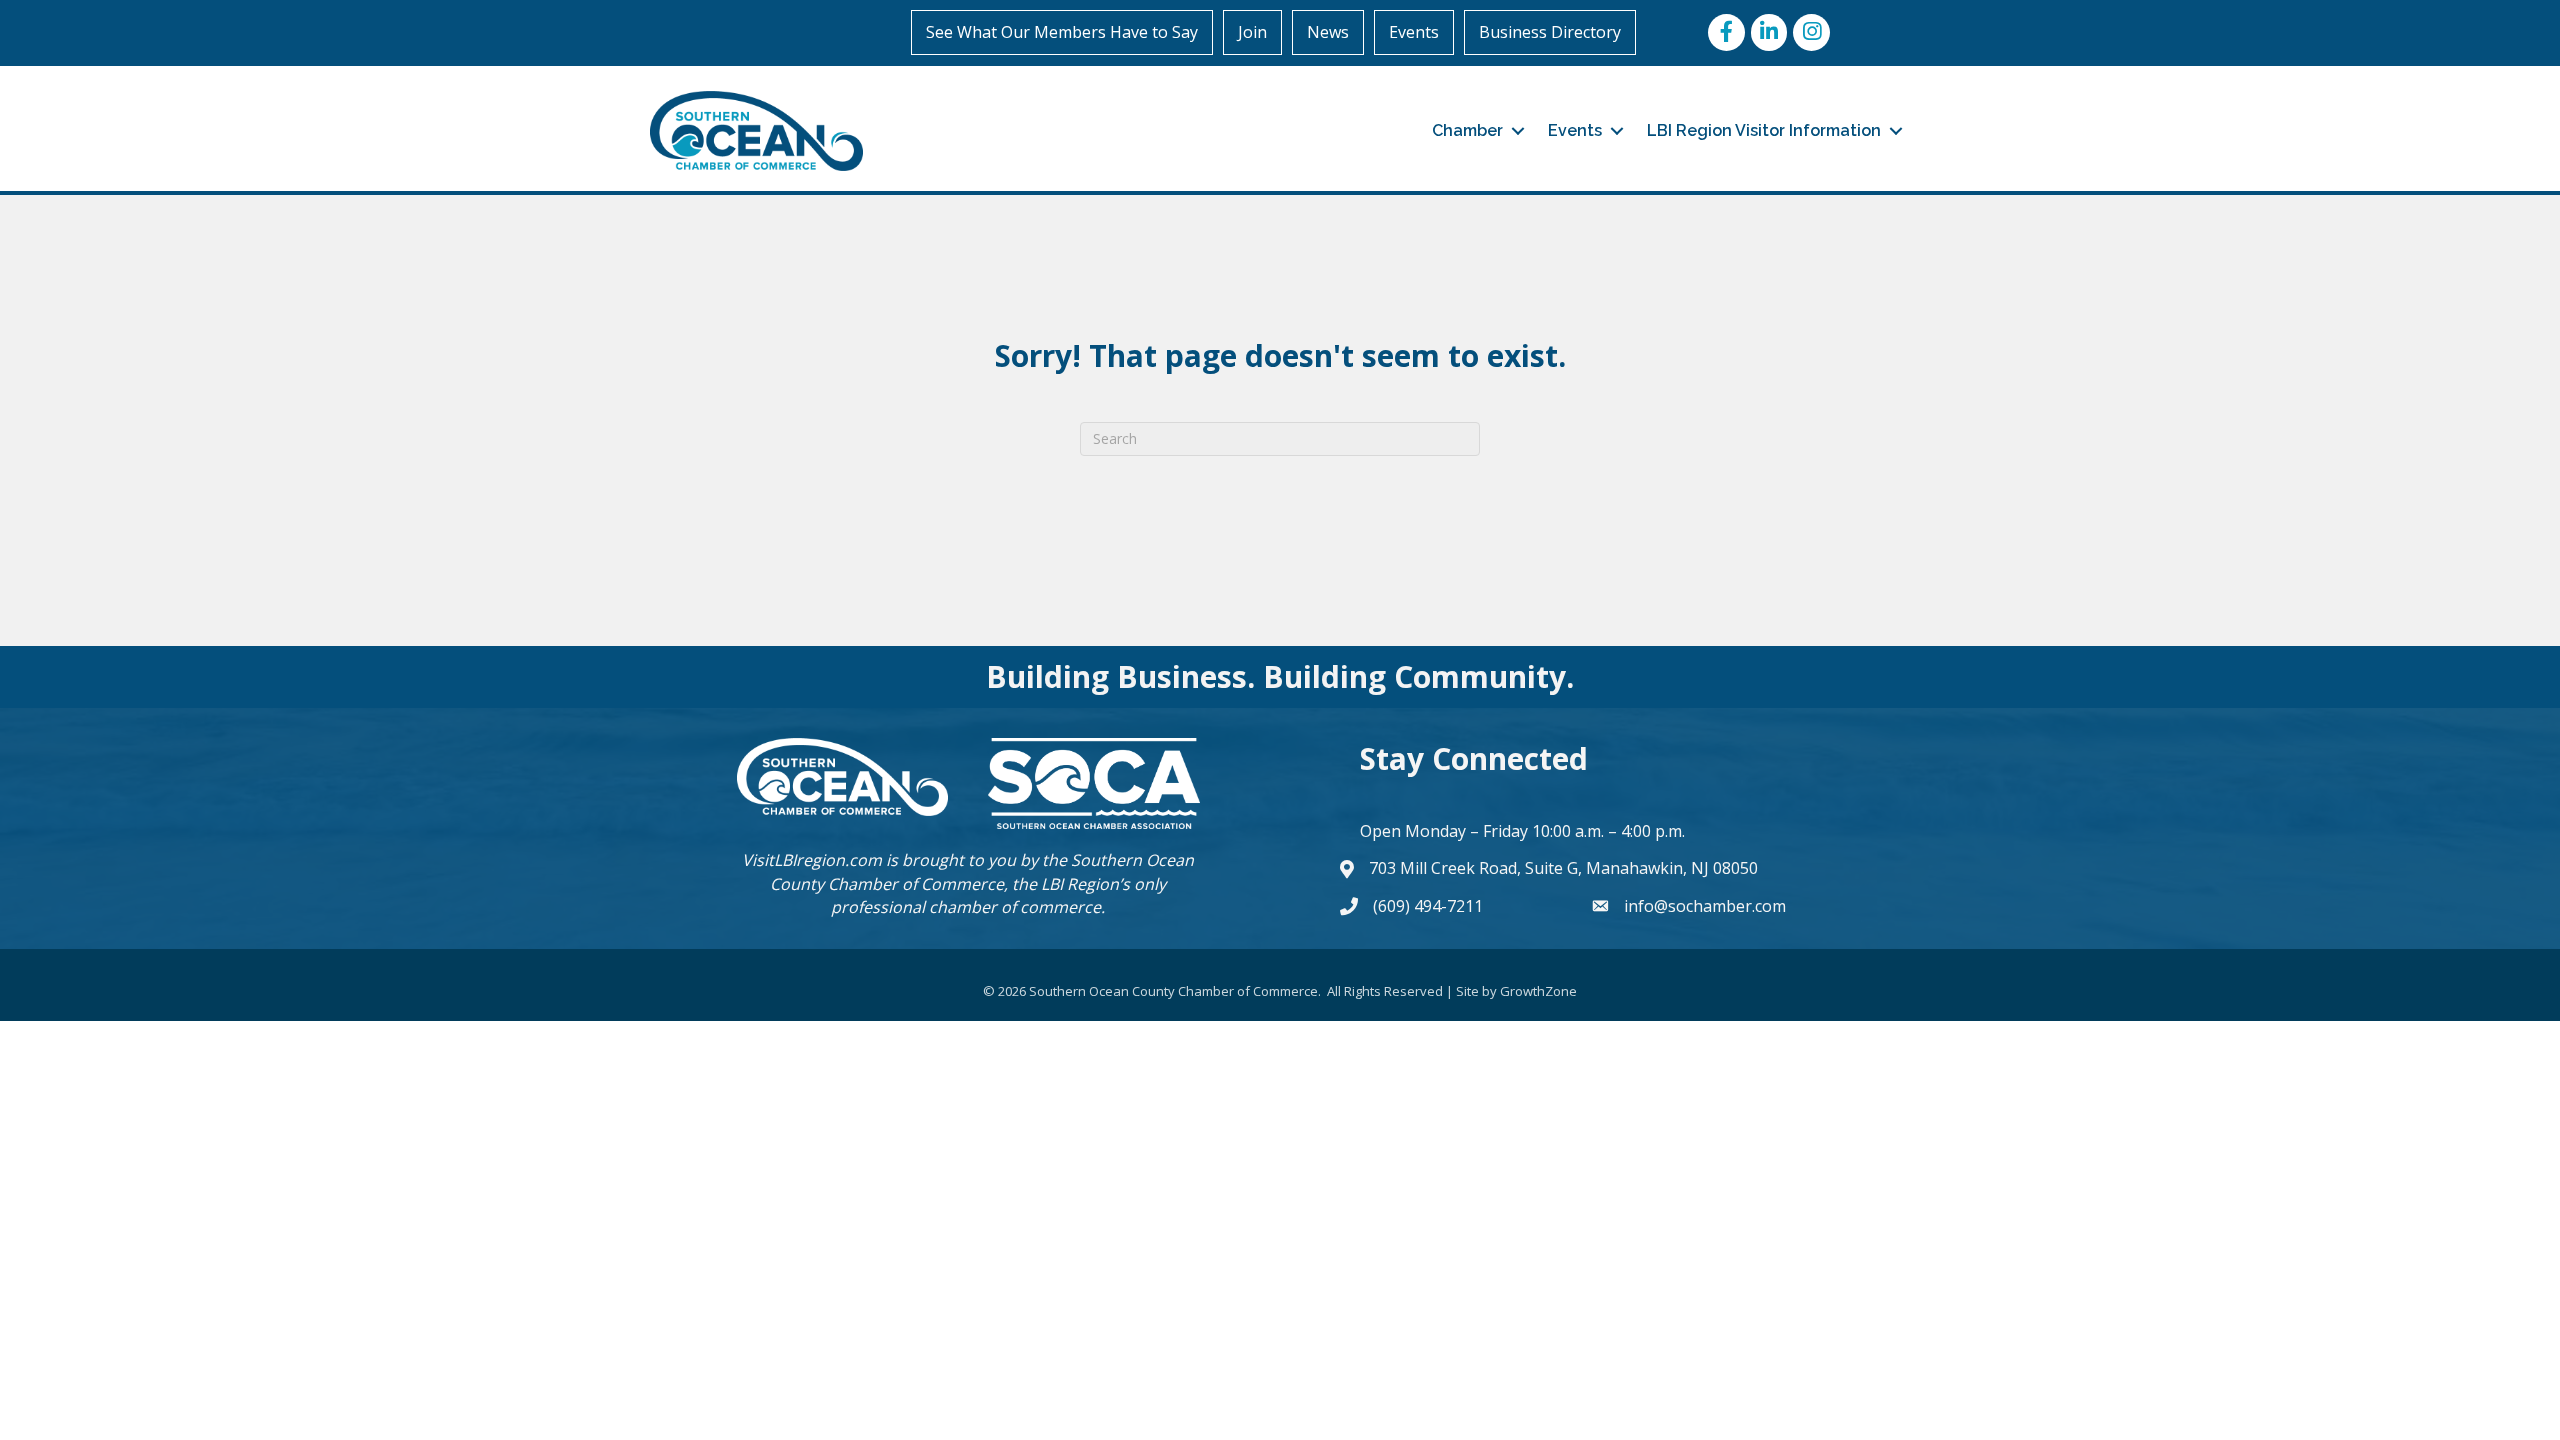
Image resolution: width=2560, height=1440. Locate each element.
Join (1252, 32)
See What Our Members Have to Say (1062, 32)
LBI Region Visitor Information (1764, 130)
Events (1414, 32)
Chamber (1467, 130)
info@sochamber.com (1705, 906)
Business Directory (1550, 32)
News (1328, 32)
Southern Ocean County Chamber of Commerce (982, 871)
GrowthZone (1538, 991)
